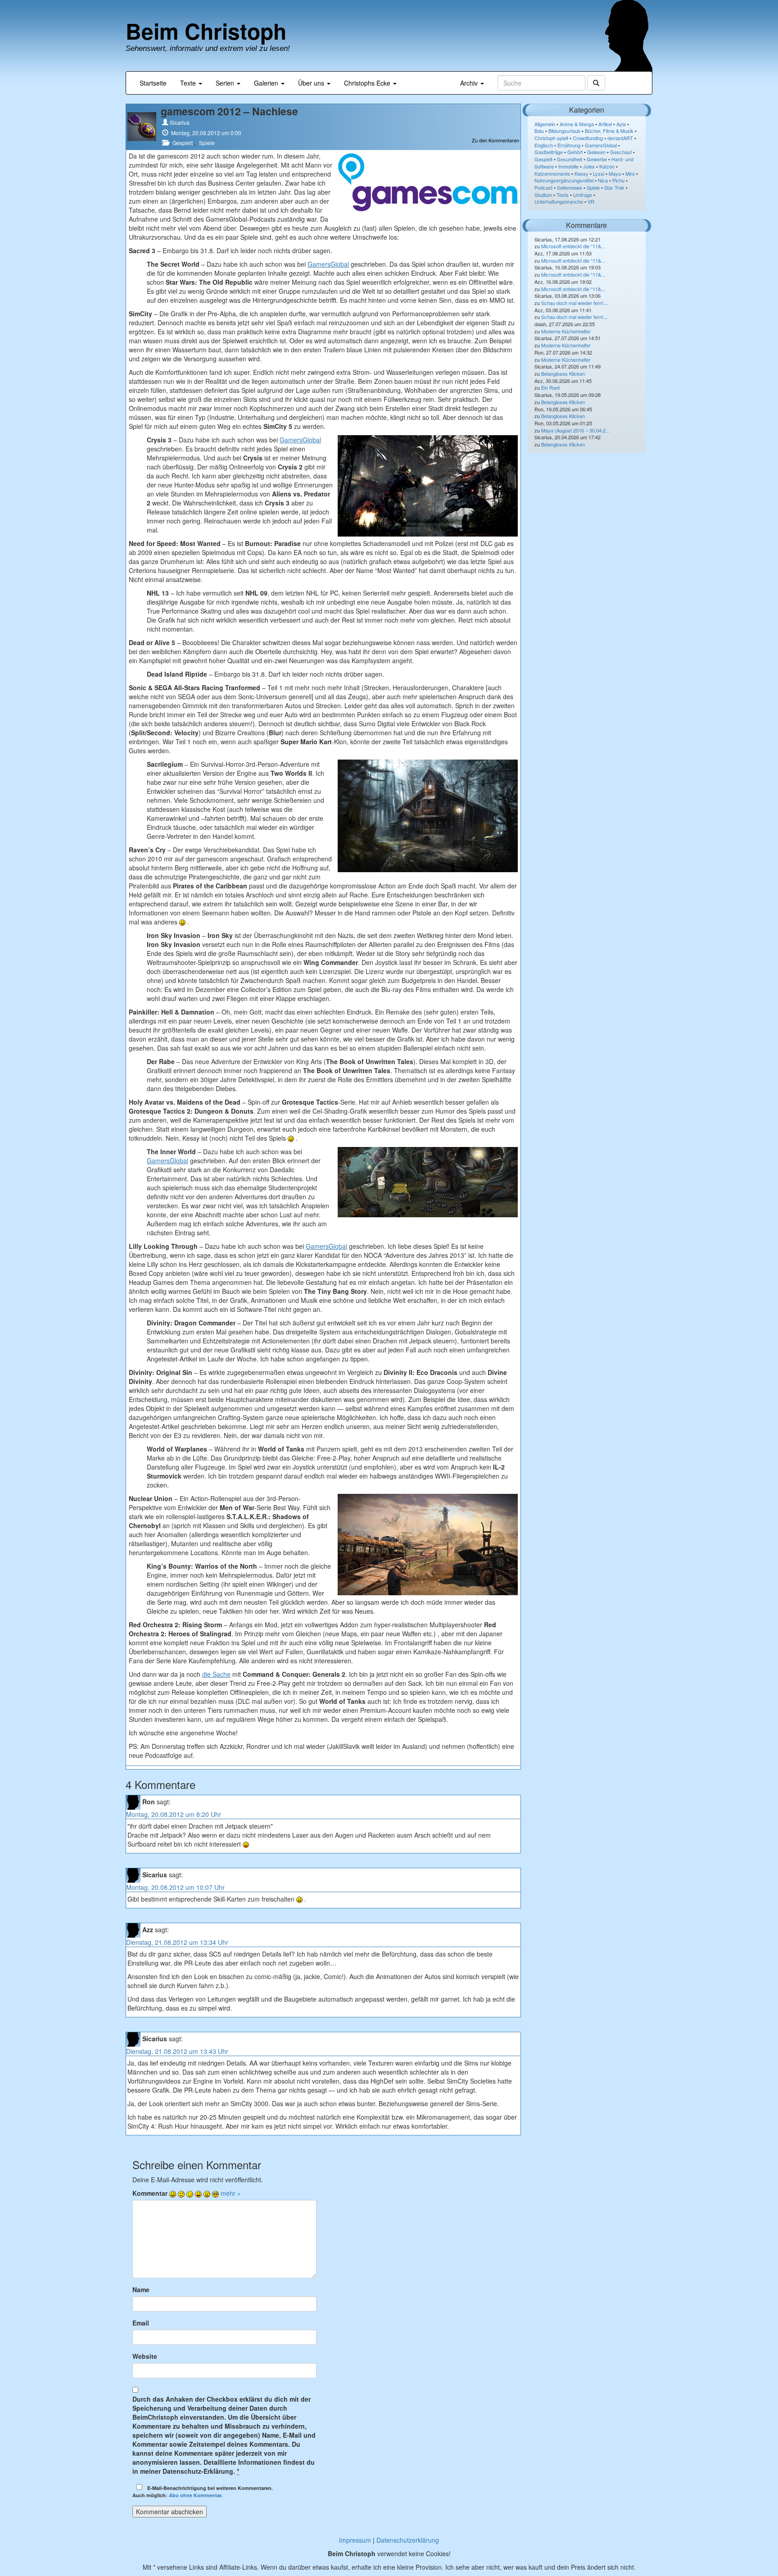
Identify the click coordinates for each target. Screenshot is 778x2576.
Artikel (605, 124)
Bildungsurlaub (564, 131)
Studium (543, 195)
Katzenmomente (552, 173)
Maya (615, 173)
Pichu (618, 180)
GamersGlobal (328, 264)
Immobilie (568, 166)
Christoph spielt (551, 138)
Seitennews (570, 187)
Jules (589, 166)
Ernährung (569, 145)
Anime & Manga (577, 124)
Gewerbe (597, 159)
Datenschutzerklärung (408, 2540)
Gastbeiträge (549, 152)
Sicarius (180, 122)
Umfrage (583, 195)
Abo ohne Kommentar (195, 2495)
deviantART (620, 138)
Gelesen (596, 152)
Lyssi (599, 173)
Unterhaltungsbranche (559, 201)
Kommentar (150, 2193)
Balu (539, 131)
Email (141, 2323)
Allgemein (545, 124)
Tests (563, 195)
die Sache (216, 1674)
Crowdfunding (588, 138)
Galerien (267, 83)
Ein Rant (550, 387)
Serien (226, 83)
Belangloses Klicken (563, 373)
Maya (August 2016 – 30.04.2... (575, 430)
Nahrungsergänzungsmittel (564, 180)
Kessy (581, 173)
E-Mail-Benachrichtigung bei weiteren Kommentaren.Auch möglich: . (203, 2492)
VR (591, 201)
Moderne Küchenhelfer (566, 331)
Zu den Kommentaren (495, 140)
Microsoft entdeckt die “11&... (573, 246)
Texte (189, 83)
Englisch (544, 145)
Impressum (355, 2540)
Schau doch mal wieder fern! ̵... (575, 303)
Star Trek (614, 187)
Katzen (607, 166)
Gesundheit (570, 159)
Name (141, 2289)
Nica (603, 180)
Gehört (575, 152)
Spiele (207, 143)
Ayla (621, 124)
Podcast (543, 187)
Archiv (470, 83)
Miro (630, 173)
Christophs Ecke (368, 83)
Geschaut (621, 152)
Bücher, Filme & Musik (609, 131)
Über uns (312, 83)
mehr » (231, 2193)
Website (145, 2356)
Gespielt (183, 143)
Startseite (153, 83)
